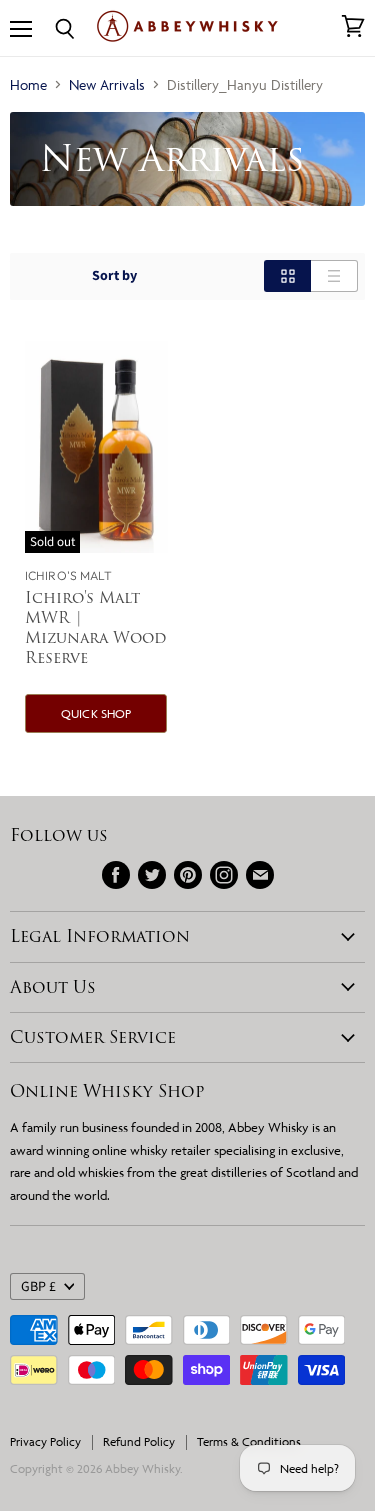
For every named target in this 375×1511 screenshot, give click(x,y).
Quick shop (96, 713)
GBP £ (38, 1287)
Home (28, 84)
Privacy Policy (45, 1441)
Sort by (114, 276)
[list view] (334, 276)
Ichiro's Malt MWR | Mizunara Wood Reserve (95, 627)
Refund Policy (139, 1441)
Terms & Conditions (249, 1441)
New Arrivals (107, 84)
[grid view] (287, 276)
